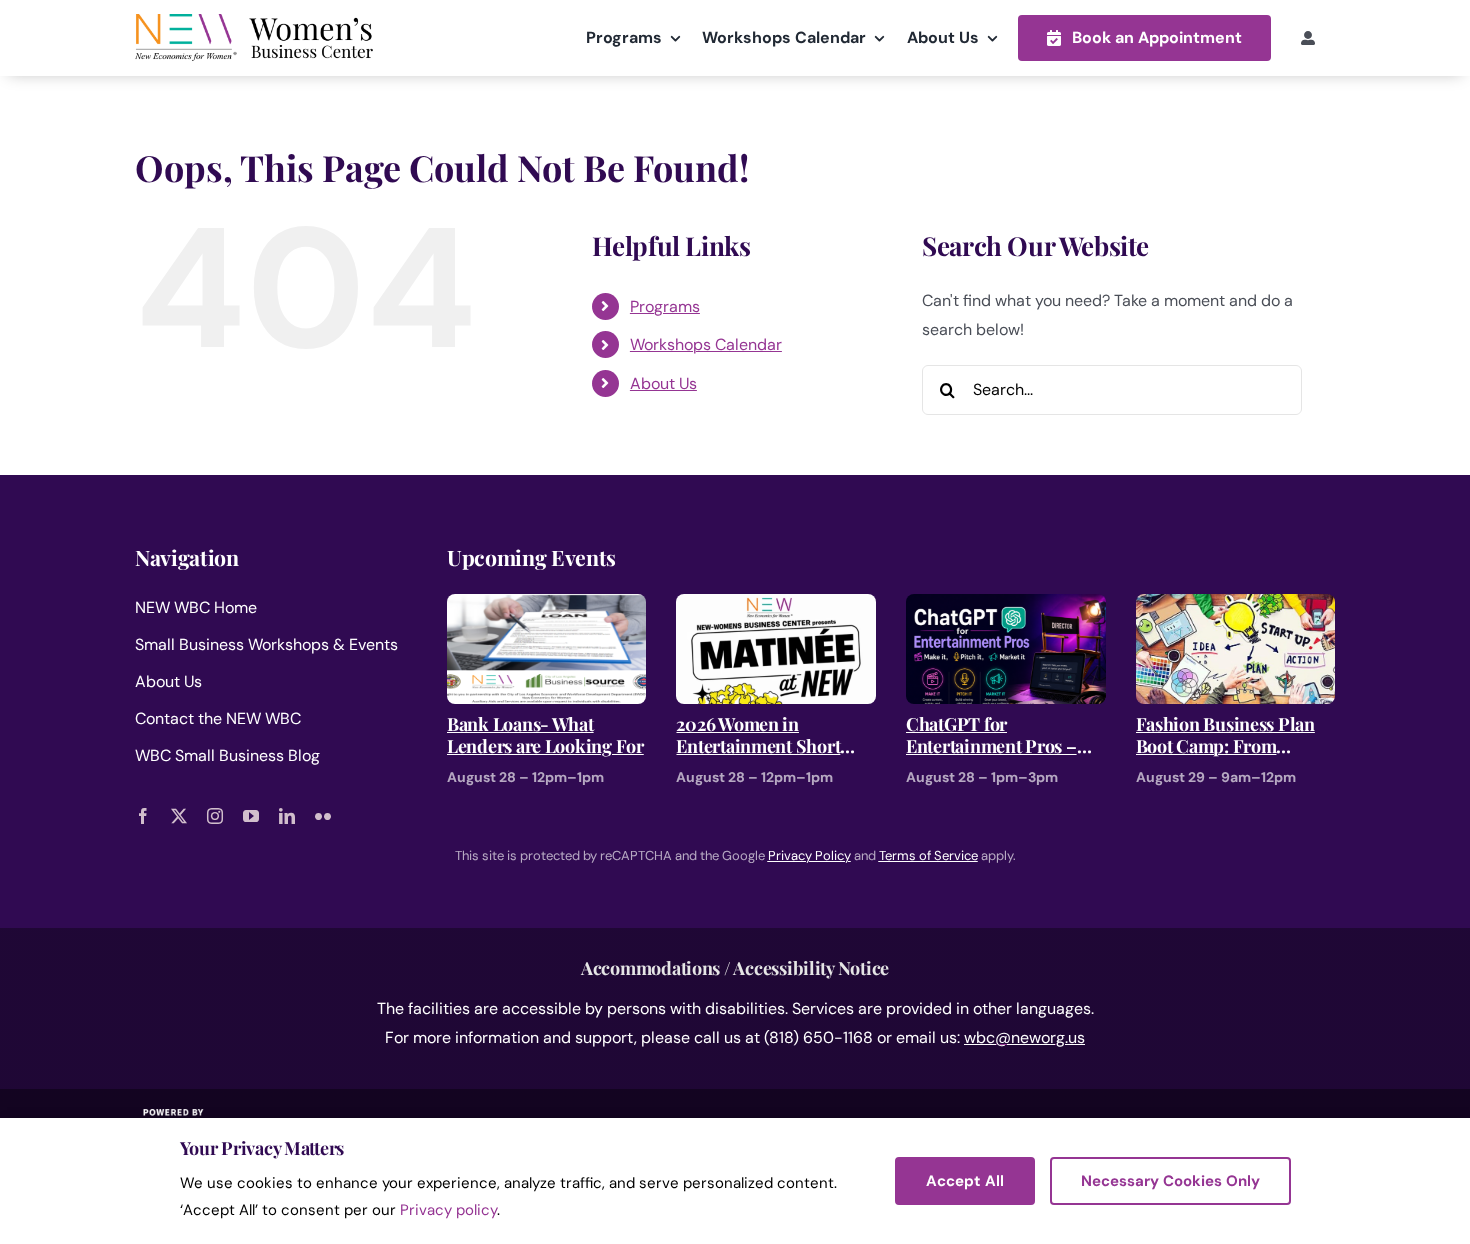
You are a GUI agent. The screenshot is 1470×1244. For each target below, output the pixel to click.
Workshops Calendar (706, 344)
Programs (665, 306)
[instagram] (215, 816)
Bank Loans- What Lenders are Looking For (545, 735)
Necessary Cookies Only (1170, 1181)
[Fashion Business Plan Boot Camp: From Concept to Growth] (1236, 607)
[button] (1144, 37)
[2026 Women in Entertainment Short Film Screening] (776, 607)
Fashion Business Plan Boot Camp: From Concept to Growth (1225, 735)
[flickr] (323, 816)
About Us (663, 383)
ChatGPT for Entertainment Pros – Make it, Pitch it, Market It (1002, 735)
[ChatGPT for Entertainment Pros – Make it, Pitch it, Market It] (1006, 607)
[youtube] (251, 816)
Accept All (965, 1181)
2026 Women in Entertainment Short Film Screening (758, 735)
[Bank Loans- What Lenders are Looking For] (547, 607)
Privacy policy (448, 1210)
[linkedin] (287, 816)
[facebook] (143, 816)
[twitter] (179, 816)
